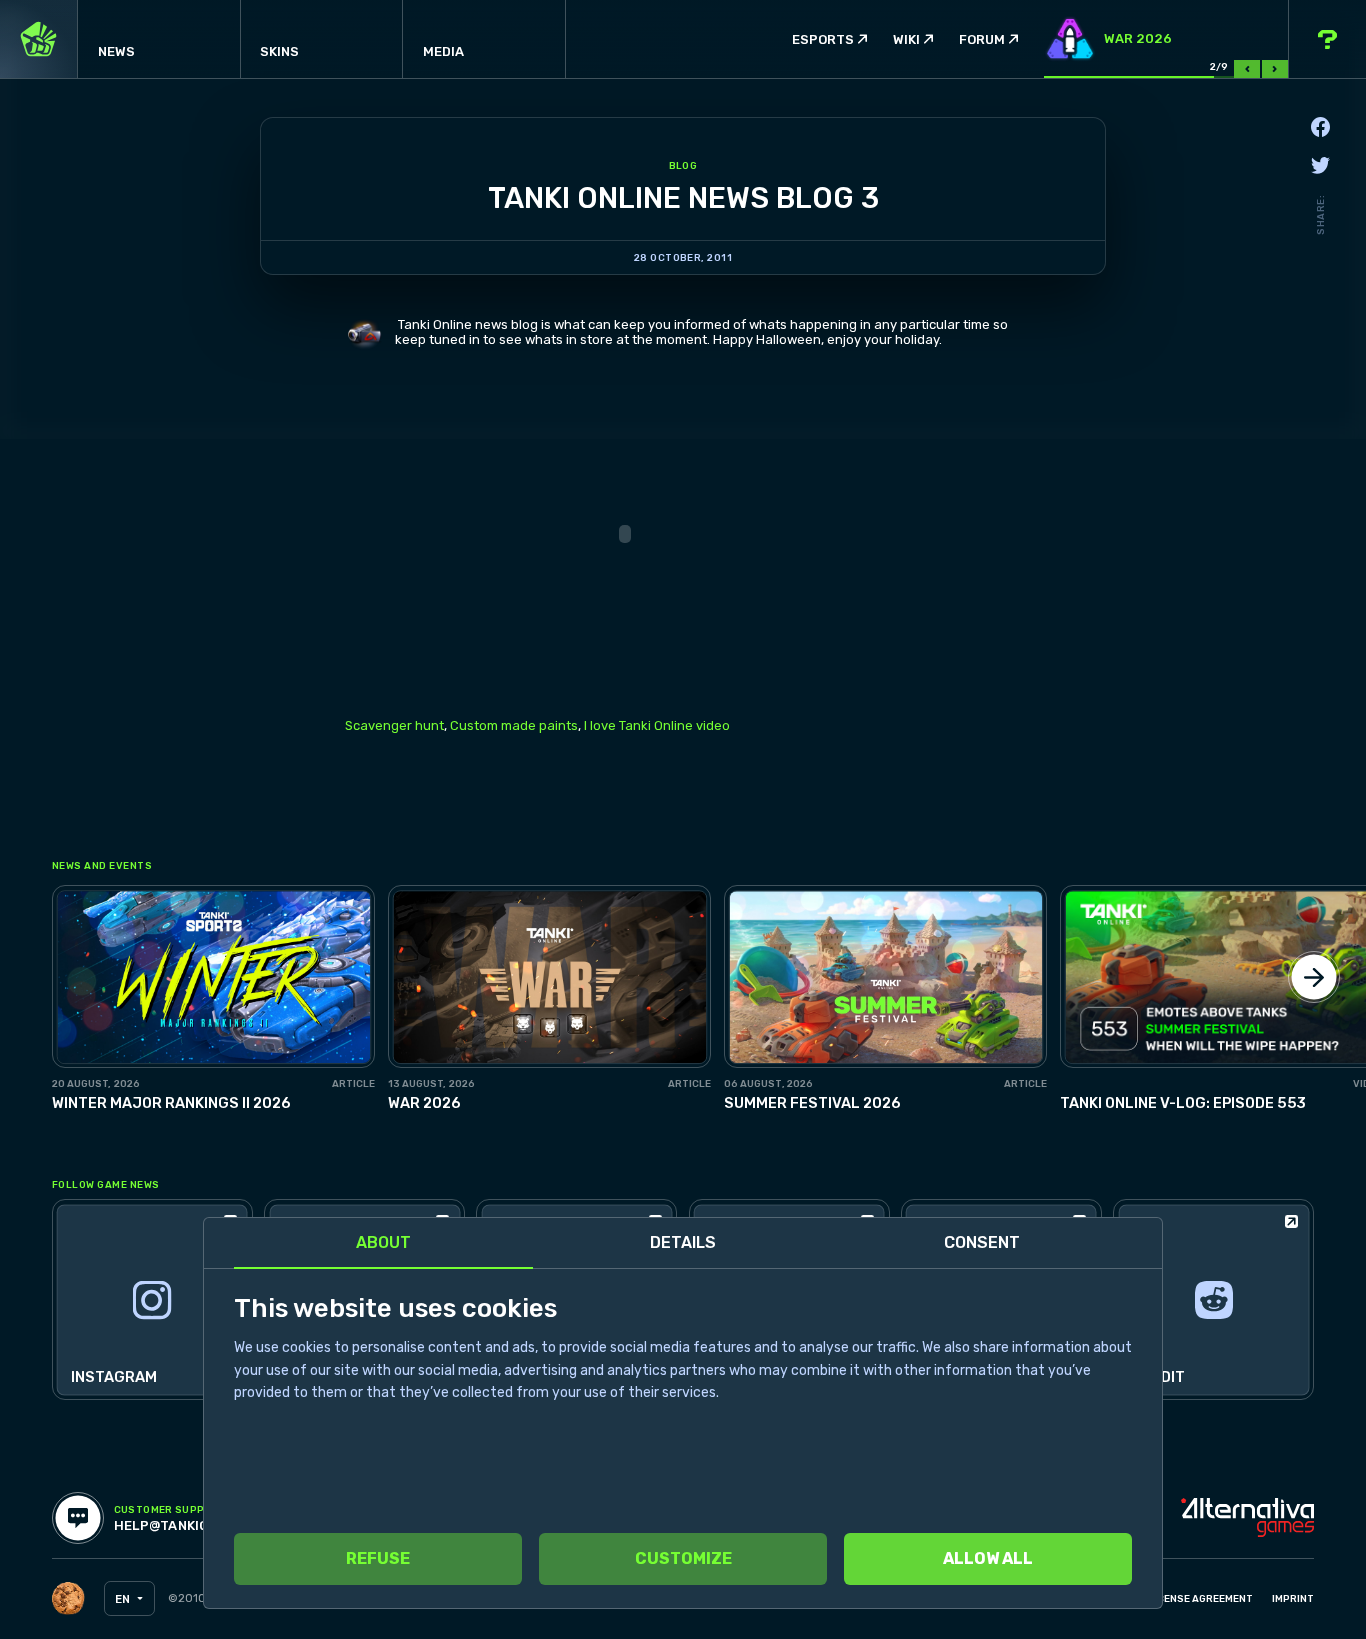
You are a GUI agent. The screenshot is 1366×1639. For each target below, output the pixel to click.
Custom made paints (514, 725)
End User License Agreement (1175, 1598)
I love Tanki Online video (657, 725)
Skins (279, 51)
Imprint (1293, 1598)
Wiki (906, 39)
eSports (823, 39)
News (116, 51)
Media (443, 51)
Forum (982, 39)
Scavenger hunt (394, 725)
